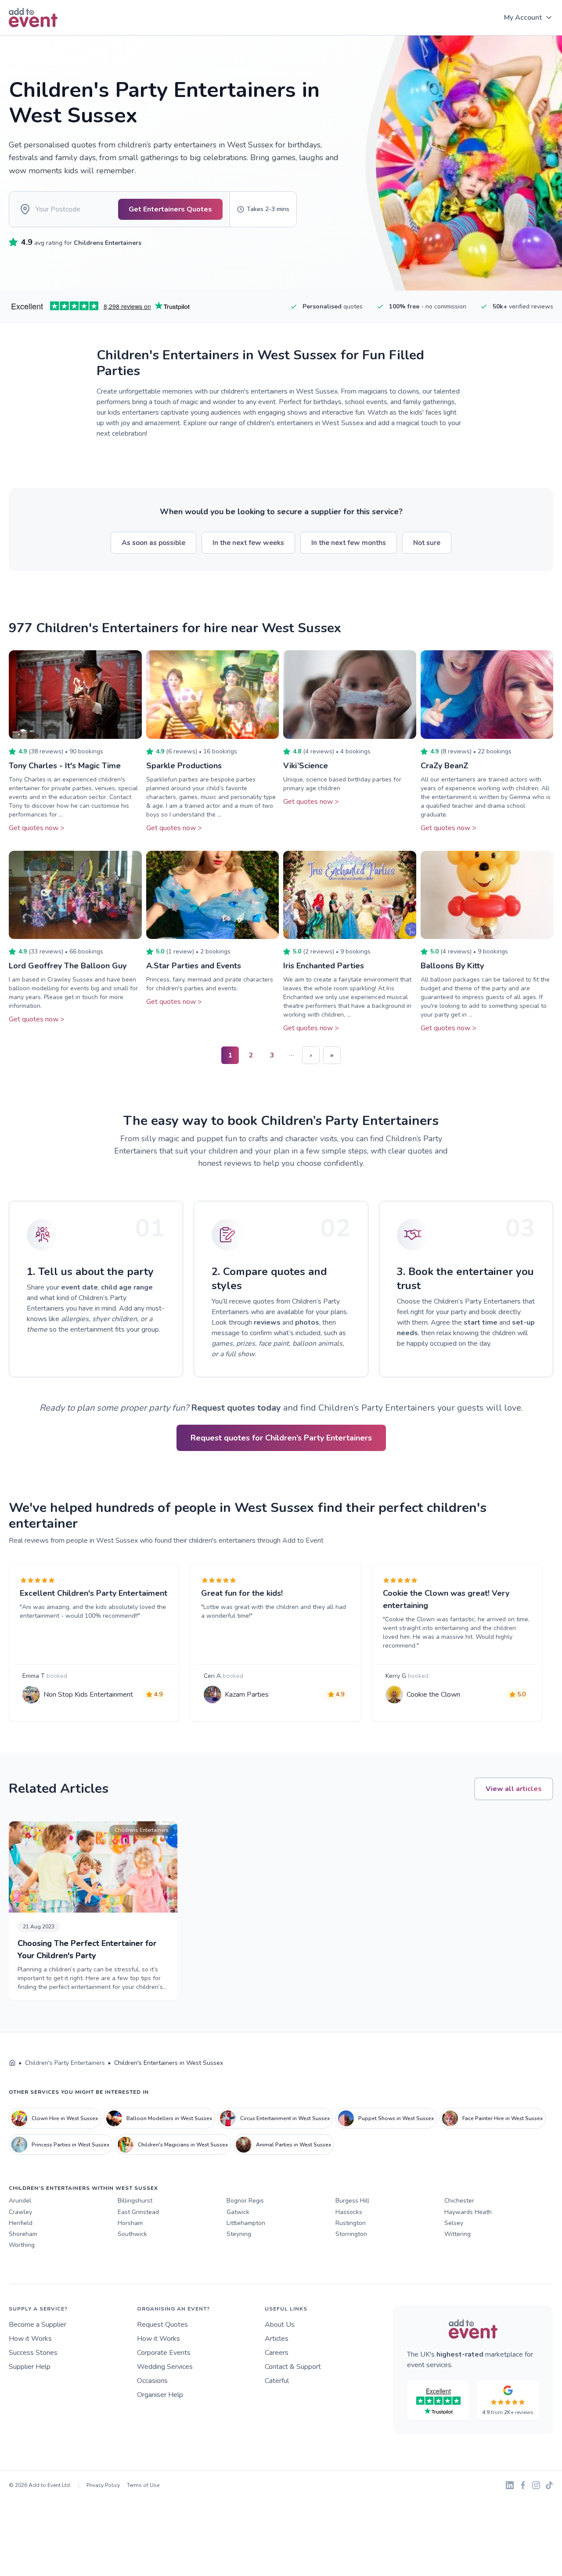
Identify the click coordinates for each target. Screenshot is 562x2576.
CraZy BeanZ (445, 766)
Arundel (20, 2201)
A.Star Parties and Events (194, 966)
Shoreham (23, 2234)
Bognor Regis (245, 2201)
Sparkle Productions (184, 766)
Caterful (277, 2381)
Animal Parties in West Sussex (294, 2145)
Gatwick (238, 2212)
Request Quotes (162, 2325)
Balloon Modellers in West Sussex (169, 2118)
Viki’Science (306, 766)
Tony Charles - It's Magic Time (65, 766)
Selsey (454, 2223)
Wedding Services (165, 2367)
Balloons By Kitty (452, 966)
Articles (277, 2339)
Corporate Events (164, 2353)
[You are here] (12, 2063)
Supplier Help (30, 2367)
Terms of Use (143, 2485)
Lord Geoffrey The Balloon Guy (68, 966)
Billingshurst (135, 2201)
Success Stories (33, 2353)
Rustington (351, 2223)
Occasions (152, 2381)
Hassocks (349, 2212)
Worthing (22, 2245)
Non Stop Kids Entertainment (88, 1695)
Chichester (459, 2201)
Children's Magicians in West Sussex (183, 2145)
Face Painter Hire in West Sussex (503, 2118)
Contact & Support (293, 2367)
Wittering (458, 2234)
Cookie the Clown (433, 1695)
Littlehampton (246, 2223)
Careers (277, 2353)
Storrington (351, 2234)
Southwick (132, 2234)
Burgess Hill (352, 2201)
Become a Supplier (38, 2325)
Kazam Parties (247, 1695)
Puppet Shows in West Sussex (396, 2118)
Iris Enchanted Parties (324, 966)
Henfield (21, 2223)
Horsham (130, 2223)
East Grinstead (138, 2212)
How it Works (30, 2339)
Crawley (20, 2212)
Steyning (239, 2234)
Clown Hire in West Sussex (65, 2118)
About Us (280, 2325)
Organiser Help (160, 2395)
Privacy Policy (103, 2485)
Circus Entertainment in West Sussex (285, 2118)
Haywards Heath (468, 2212)
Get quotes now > (37, 828)
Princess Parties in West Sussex (70, 2145)
